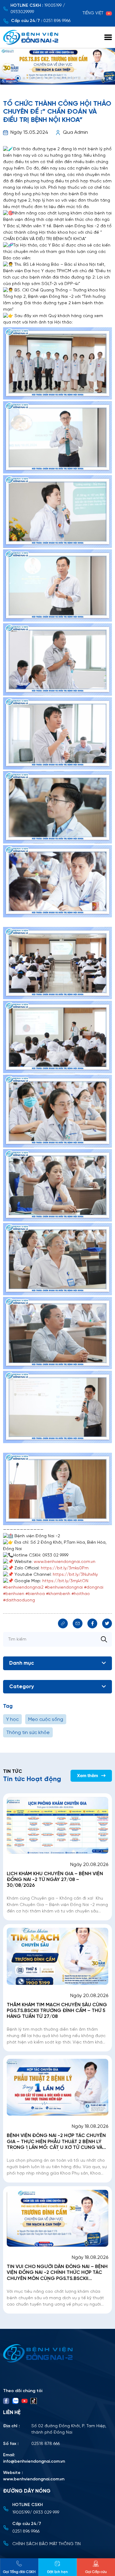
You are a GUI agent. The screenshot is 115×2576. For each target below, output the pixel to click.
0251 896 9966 (57, 21)
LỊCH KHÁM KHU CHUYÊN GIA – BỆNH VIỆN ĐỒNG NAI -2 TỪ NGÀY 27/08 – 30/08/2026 (55, 1880)
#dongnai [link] (94, 1588)
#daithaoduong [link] (19, 1600)
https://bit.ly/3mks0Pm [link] (65, 1568)
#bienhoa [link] (35, 1594)
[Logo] (57, 2353)
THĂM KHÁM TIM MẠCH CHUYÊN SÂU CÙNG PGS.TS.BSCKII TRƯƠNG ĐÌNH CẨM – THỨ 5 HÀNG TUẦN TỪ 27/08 (57, 2011)
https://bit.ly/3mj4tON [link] (65, 1581)
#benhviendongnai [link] (64, 1588)
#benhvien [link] (14, 1594)
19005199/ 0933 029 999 (36, 2513)
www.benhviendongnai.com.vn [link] (65, 1562)
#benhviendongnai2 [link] (23, 1588)
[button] (6, 78)
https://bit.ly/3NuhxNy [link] (75, 1575)
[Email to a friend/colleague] (78, 1623)
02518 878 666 (46, 2444)
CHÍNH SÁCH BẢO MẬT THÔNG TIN (46, 2544)
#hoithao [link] (81, 1594)
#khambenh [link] (58, 1594)
